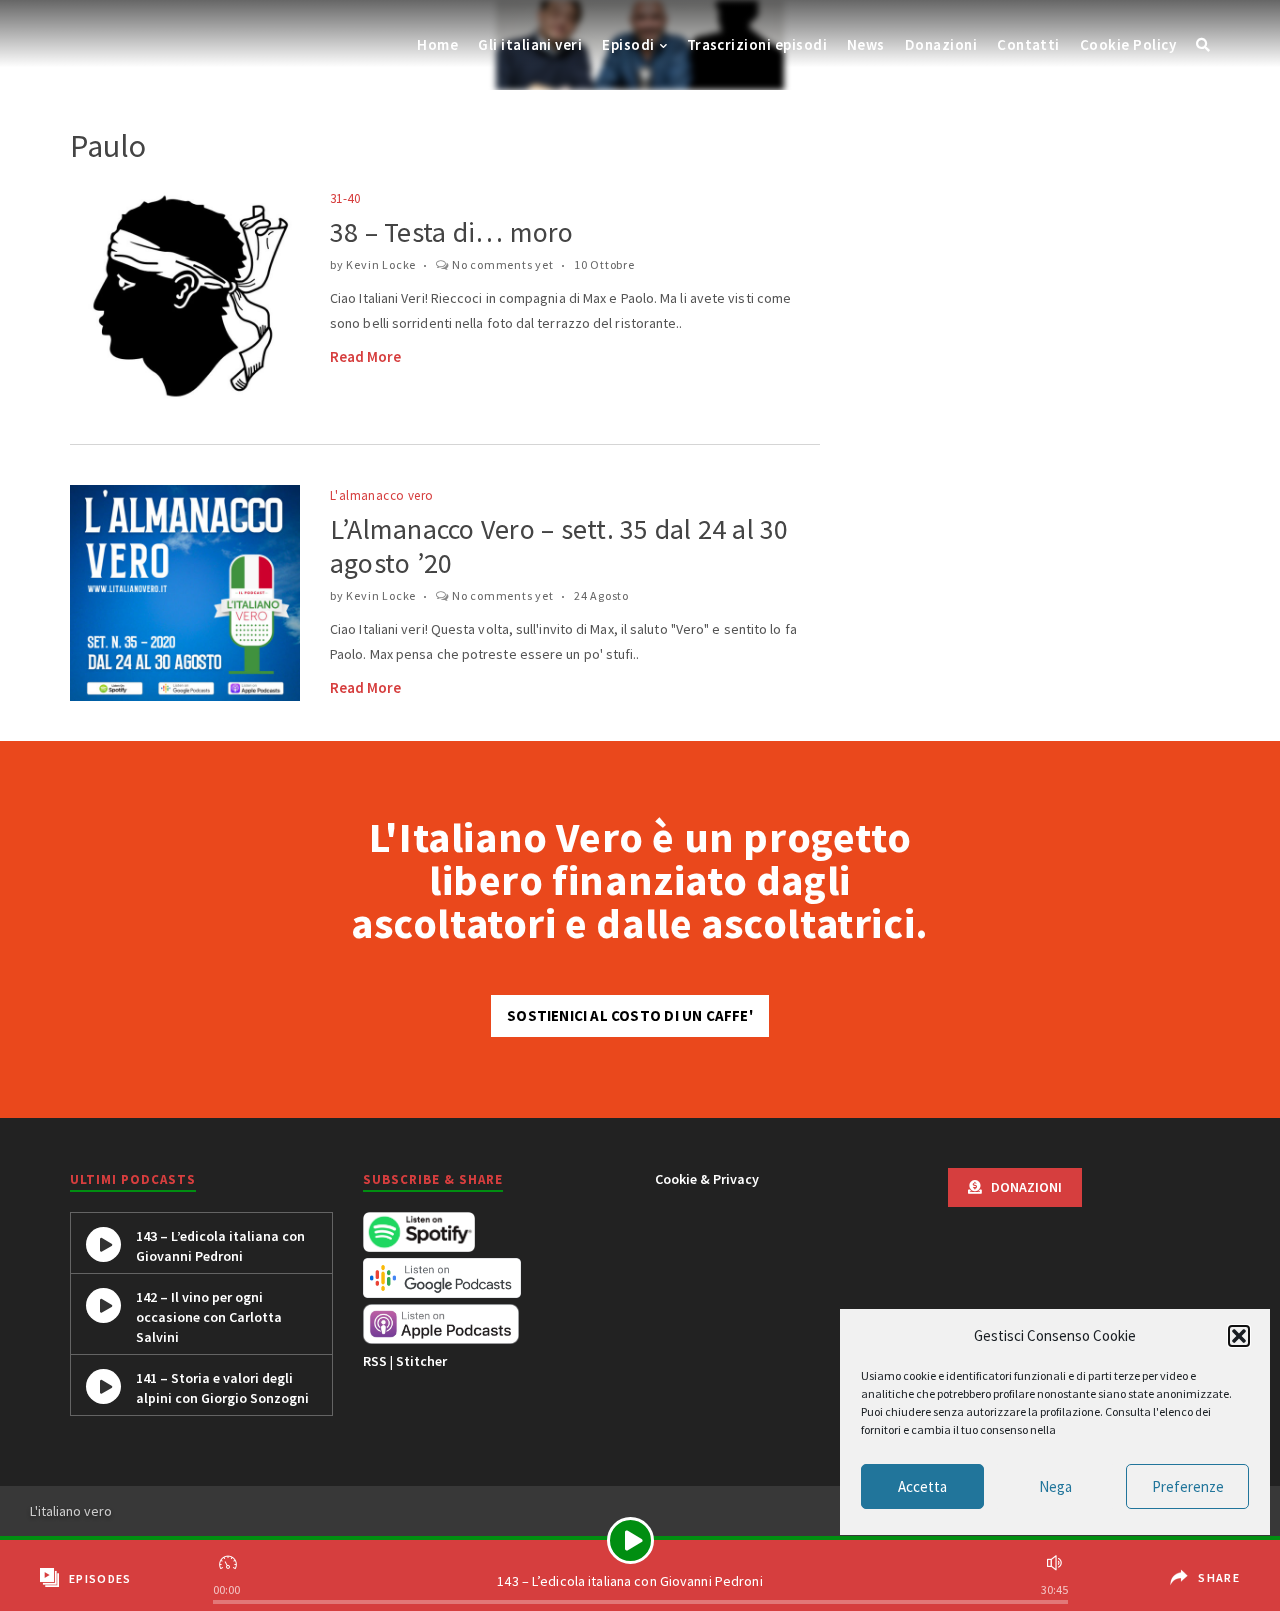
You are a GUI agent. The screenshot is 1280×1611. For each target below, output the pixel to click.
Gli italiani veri (530, 44)
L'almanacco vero (381, 495)
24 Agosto (601, 595)
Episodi (628, 44)
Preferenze (1188, 1486)
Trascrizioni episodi (757, 44)
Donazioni (941, 44)
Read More (365, 356)
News (866, 44)
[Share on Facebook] (1207, 1563)
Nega (1055, 1486)
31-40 (345, 198)
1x (230, 1560)
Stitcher (421, 1361)
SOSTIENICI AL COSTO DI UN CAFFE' (630, 1015)
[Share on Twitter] (1209, 1593)
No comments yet (503, 264)
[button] (1239, 1336)
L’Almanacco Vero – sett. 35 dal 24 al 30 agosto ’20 (559, 546)
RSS (375, 1361)
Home (437, 44)
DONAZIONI (1022, 1187)
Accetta (922, 1486)
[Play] (630, 1540)
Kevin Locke (381, 264)
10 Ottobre (604, 264)
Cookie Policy (1128, 44)
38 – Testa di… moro (452, 232)
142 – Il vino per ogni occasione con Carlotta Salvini (209, 1317)
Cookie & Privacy (707, 1179)
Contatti (1028, 44)
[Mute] (1052, 1560)
